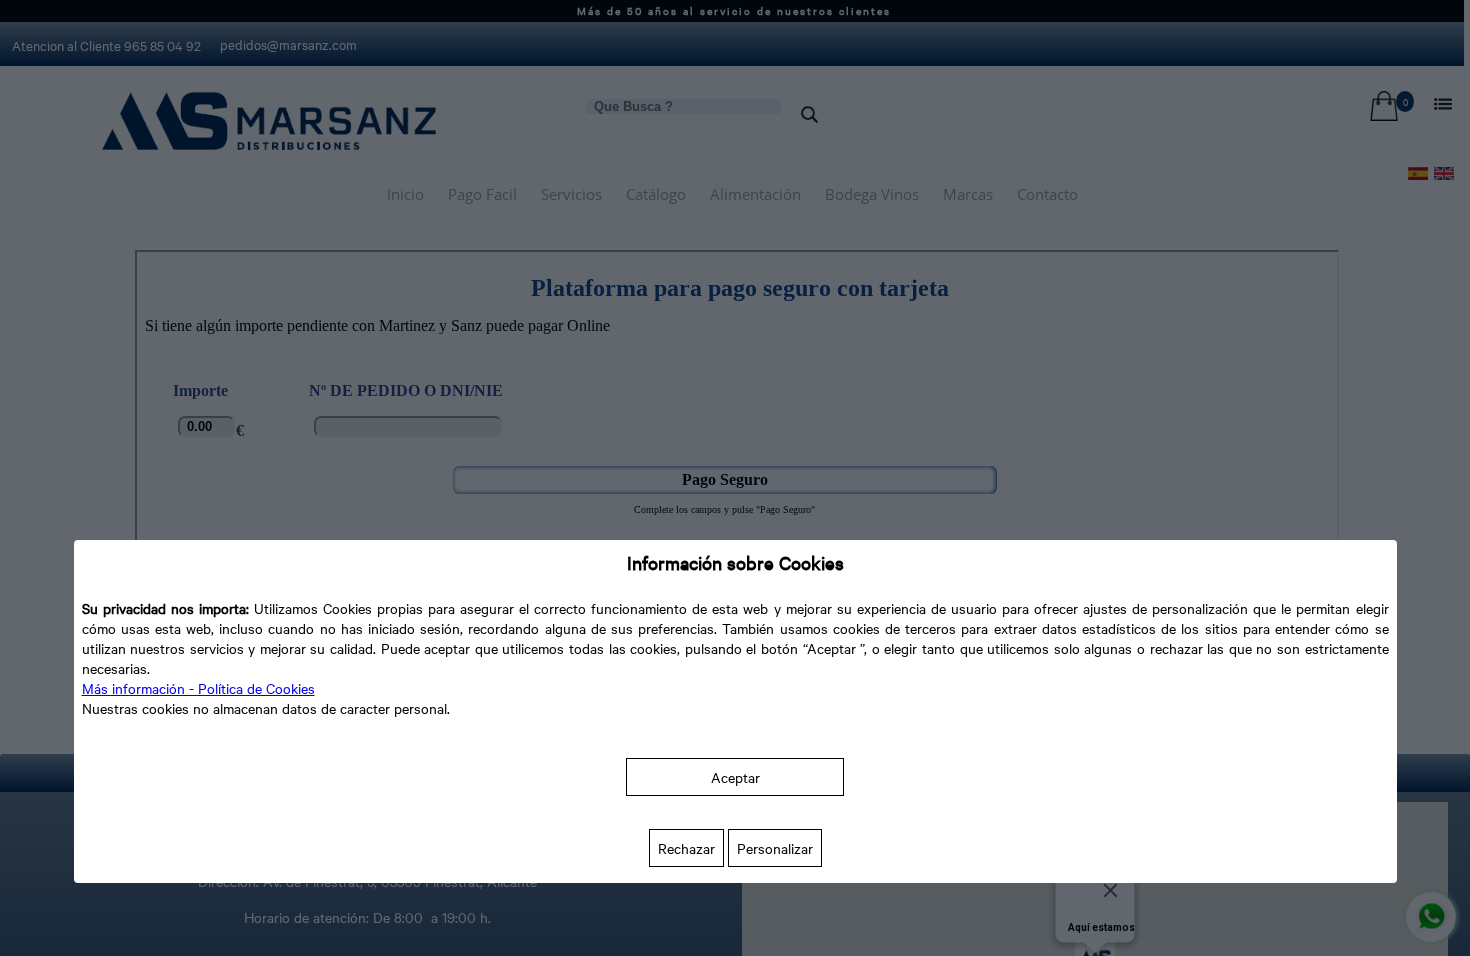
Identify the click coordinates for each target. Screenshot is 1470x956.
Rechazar (686, 848)
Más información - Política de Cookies (198, 688)
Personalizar (775, 848)
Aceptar (735, 777)
